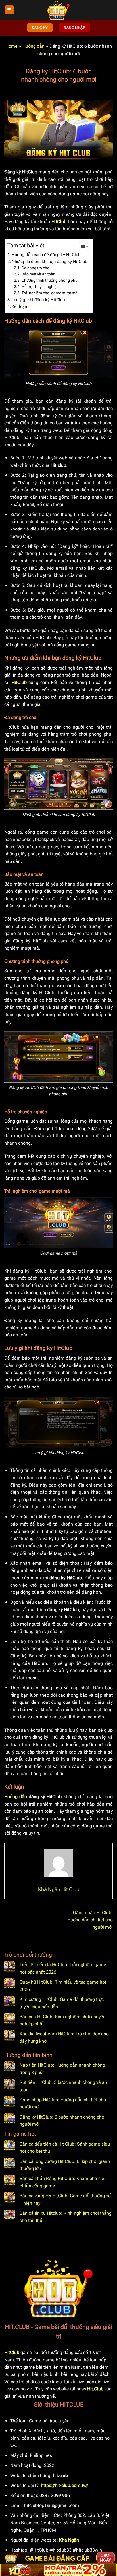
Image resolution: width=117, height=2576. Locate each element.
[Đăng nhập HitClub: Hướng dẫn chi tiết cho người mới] (10, 2102)
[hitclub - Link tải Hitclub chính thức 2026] (58, 10)
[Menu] (9, 10)
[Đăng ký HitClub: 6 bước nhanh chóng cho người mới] (10, 2119)
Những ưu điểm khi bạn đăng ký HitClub (50, 262)
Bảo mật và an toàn (38, 274)
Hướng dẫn (34, 46)
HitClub (59, 222)
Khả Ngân (69, 2540)
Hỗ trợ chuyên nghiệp (40, 287)
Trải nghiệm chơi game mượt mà (50, 293)
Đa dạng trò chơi (36, 268)
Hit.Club (95, 2389)
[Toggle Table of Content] (81, 246)
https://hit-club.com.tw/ (64, 2485)
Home (12, 46)
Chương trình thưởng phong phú (50, 280)
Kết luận (19, 306)
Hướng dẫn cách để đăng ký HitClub (46, 255)
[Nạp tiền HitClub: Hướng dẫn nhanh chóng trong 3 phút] (10, 2067)
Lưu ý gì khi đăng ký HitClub (38, 300)
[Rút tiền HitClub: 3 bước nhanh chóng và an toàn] (10, 2084)
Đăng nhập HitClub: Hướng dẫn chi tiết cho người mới (90, 1920)
